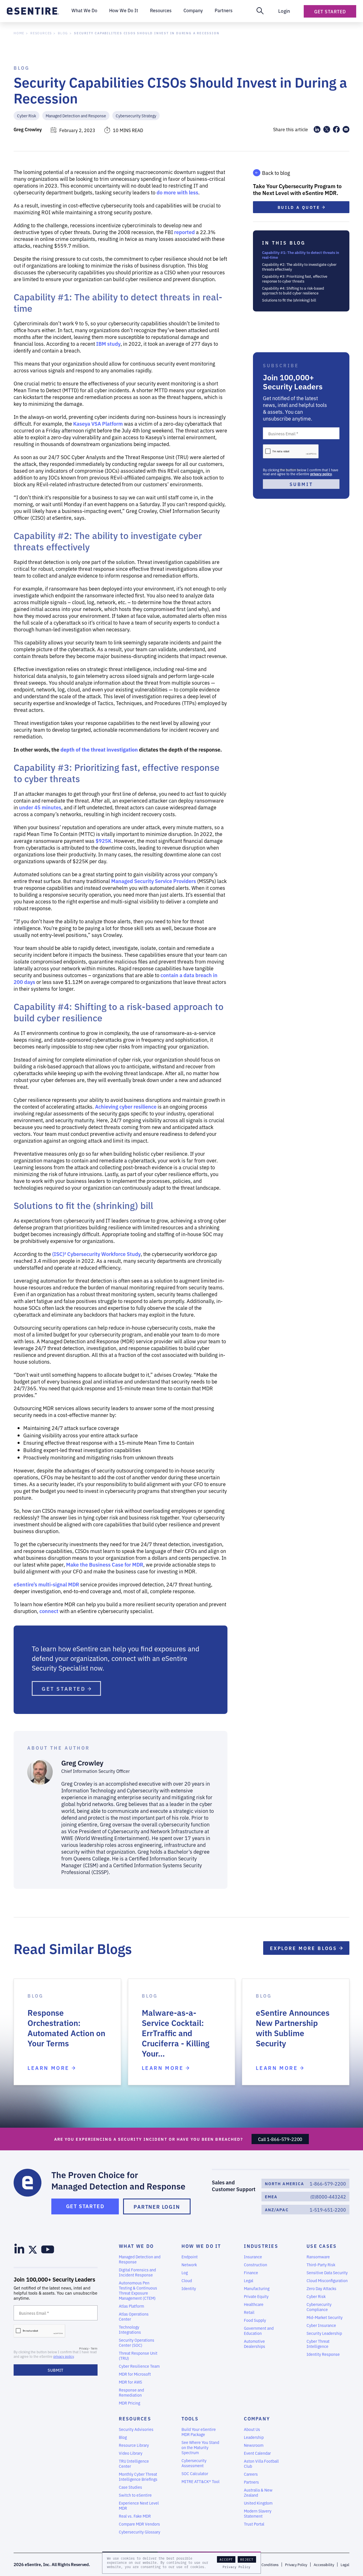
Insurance (253, 2257)
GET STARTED (65, 1688)
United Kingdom (258, 2503)
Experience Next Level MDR (139, 2505)
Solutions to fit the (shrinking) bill (289, 300)
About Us (252, 2429)
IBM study (108, 343)
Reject (247, 2559)
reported (184, 232)
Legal (249, 2280)
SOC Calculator (195, 2473)
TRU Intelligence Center (134, 2463)
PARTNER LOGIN (157, 2206)
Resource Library (134, 2445)
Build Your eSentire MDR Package (199, 2432)
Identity (189, 2288)
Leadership (254, 2437)
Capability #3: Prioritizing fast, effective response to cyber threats (295, 279)
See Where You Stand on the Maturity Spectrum (200, 2447)
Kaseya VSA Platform (98, 423)
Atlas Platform (131, 2306)
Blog (63, 33)
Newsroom (254, 2445)
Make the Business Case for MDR (105, 1564)
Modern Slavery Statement (258, 2513)
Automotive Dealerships (255, 2344)
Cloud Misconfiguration (327, 2280)
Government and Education (259, 2331)
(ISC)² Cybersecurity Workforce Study (96, 1254)
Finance (251, 2272)
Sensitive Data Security (327, 2272)
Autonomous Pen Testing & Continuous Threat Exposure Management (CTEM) (138, 2290)
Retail (249, 2312)
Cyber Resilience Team (139, 2366)
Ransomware (318, 2257)
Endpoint (190, 2257)
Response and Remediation (131, 2392)
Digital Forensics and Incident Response (137, 2272)
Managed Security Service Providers (154, 881)
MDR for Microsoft (135, 2374)
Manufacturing (257, 2288)
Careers (251, 2474)
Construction (256, 2265)
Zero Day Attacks (321, 2288)
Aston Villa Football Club (261, 2463)
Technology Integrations (130, 2329)
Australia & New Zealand (258, 2492)
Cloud (187, 2280)
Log (185, 2272)
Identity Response (323, 2354)
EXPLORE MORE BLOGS (305, 1948)
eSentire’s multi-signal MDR (46, 1584)
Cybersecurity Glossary (140, 2532)
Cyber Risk (27, 115)
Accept (226, 2559)
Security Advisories (136, 2429)
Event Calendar (257, 2453)
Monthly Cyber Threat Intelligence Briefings (138, 2477)
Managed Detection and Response (76, 115)
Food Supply (255, 2320)
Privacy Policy (237, 2567)
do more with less (177, 192)
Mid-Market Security (325, 2317)
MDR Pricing (129, 2403)
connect (49, 1611)
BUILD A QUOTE (300, 207)
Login (284, 11)
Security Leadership (324, 2333)
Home (19, 33)
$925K (104, 841)
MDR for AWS (130, 2382)
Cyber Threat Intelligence (318, 2344)
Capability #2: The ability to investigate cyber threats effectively (299, 267)
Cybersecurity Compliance (319, 2307)
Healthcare (254, 2304)
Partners (251, 2482)
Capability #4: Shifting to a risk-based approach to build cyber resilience (293, 290)
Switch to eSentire (135, 2495)
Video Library (131, 2453)
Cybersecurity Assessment (194, 2463)
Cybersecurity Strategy (136, 115)
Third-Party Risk (321, 2265)
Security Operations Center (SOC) (137, 2342)
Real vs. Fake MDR (135, 2516)
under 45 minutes (40, 807)
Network (189, 2265)
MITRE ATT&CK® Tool (201, 2481)
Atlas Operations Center (134, 2316)
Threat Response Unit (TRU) (138, 2356)
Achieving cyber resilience (126, 1106)
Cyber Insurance (321, 2325)
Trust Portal (254, 2524)
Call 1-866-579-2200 (280, 2139)
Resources (41, 33)
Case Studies (130, 2487)
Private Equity (256, 2296)
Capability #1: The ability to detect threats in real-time (301, 255)
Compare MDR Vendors (139, 2524)
